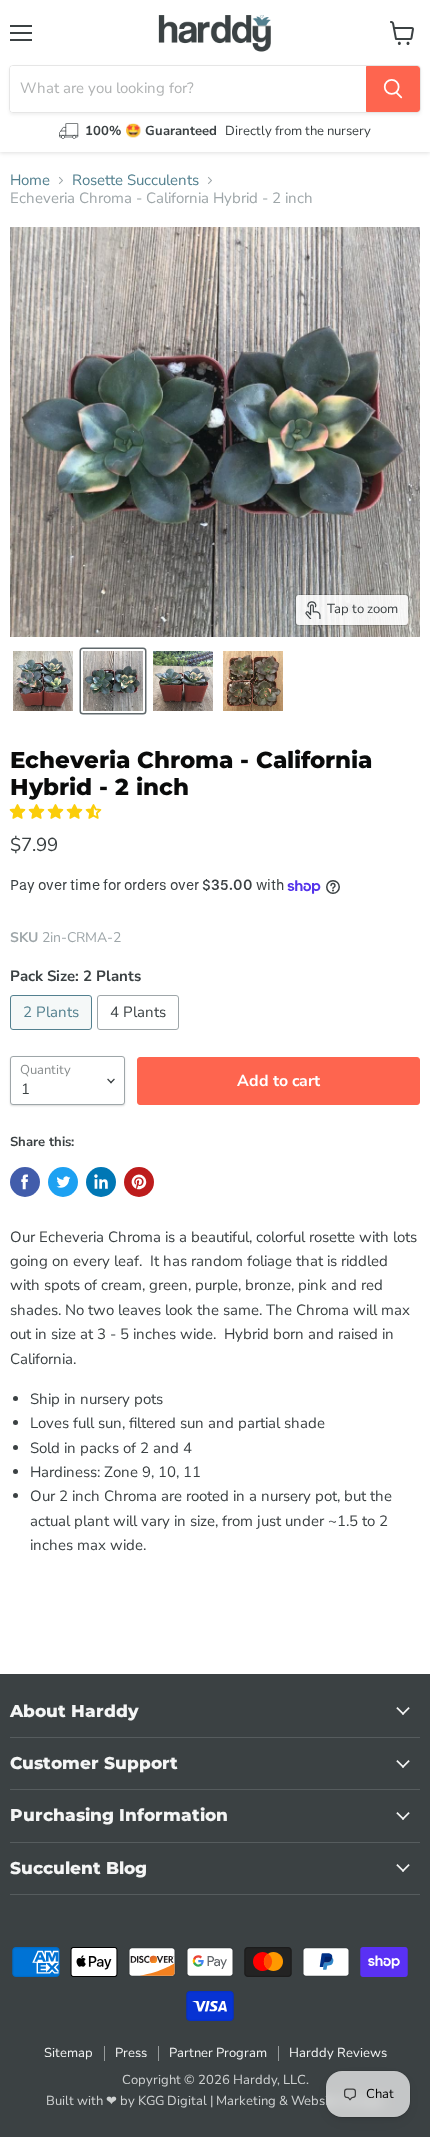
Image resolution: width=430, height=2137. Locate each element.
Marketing (246, 2101)
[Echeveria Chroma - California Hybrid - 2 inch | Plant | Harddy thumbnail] (43, 681)
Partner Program (218, 2053)
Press (131, 2053)
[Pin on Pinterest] (139, 1182)
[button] (57, 812)
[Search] (393, 89)
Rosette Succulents (135, 180)
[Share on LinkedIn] (101, 1182)
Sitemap (68, 2053)
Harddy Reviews (338, 2053)
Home (30, 180)
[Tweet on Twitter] (63, 1182)
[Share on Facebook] (25, 1182)
